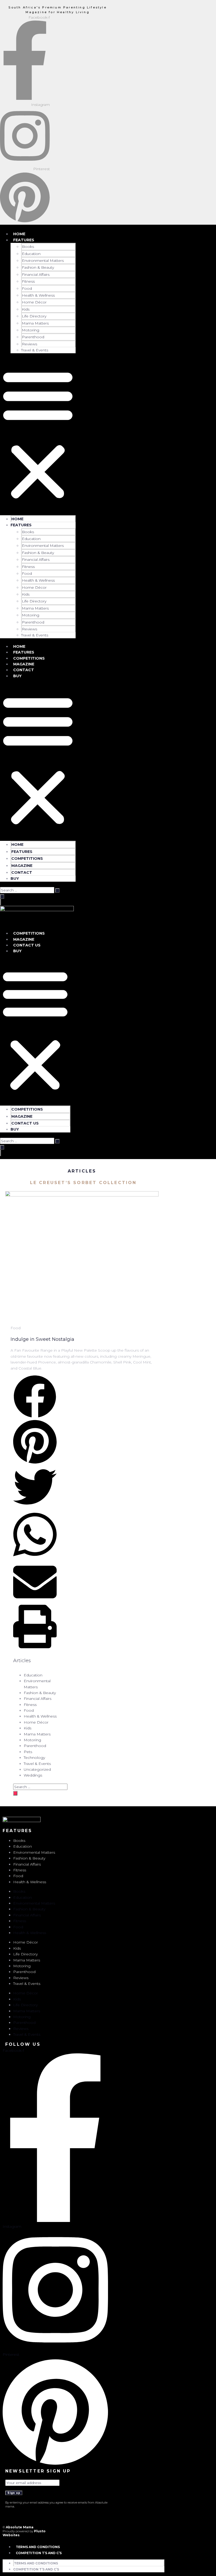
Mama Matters (35, 323)
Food (27, 288)
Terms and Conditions (38, 2547)
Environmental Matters (43, 261)
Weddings (33, 1775)
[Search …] (2, 897)
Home (19, 234)
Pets (28, 1752)
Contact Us (27, 945)
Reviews (30, 344)
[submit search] (57, 890)
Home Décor (34, 302)
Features (24, 240)
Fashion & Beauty (38, 267)
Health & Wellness (38, 295)
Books (28, 247)
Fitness (28, 281)
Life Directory (34, 316)
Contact (24, 670)
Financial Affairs (36, 274)
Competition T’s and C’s (39, 2553)
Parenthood (33, 337)
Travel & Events (35, 350)
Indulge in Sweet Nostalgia (42, 1339)
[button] (38, 434)
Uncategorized (37, 1769)
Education (31, 254)
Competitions (29, 658)
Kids (26, 309)
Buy (17, 676)
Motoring (31, 330)
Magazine (24, 664)
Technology (34, 1758)
